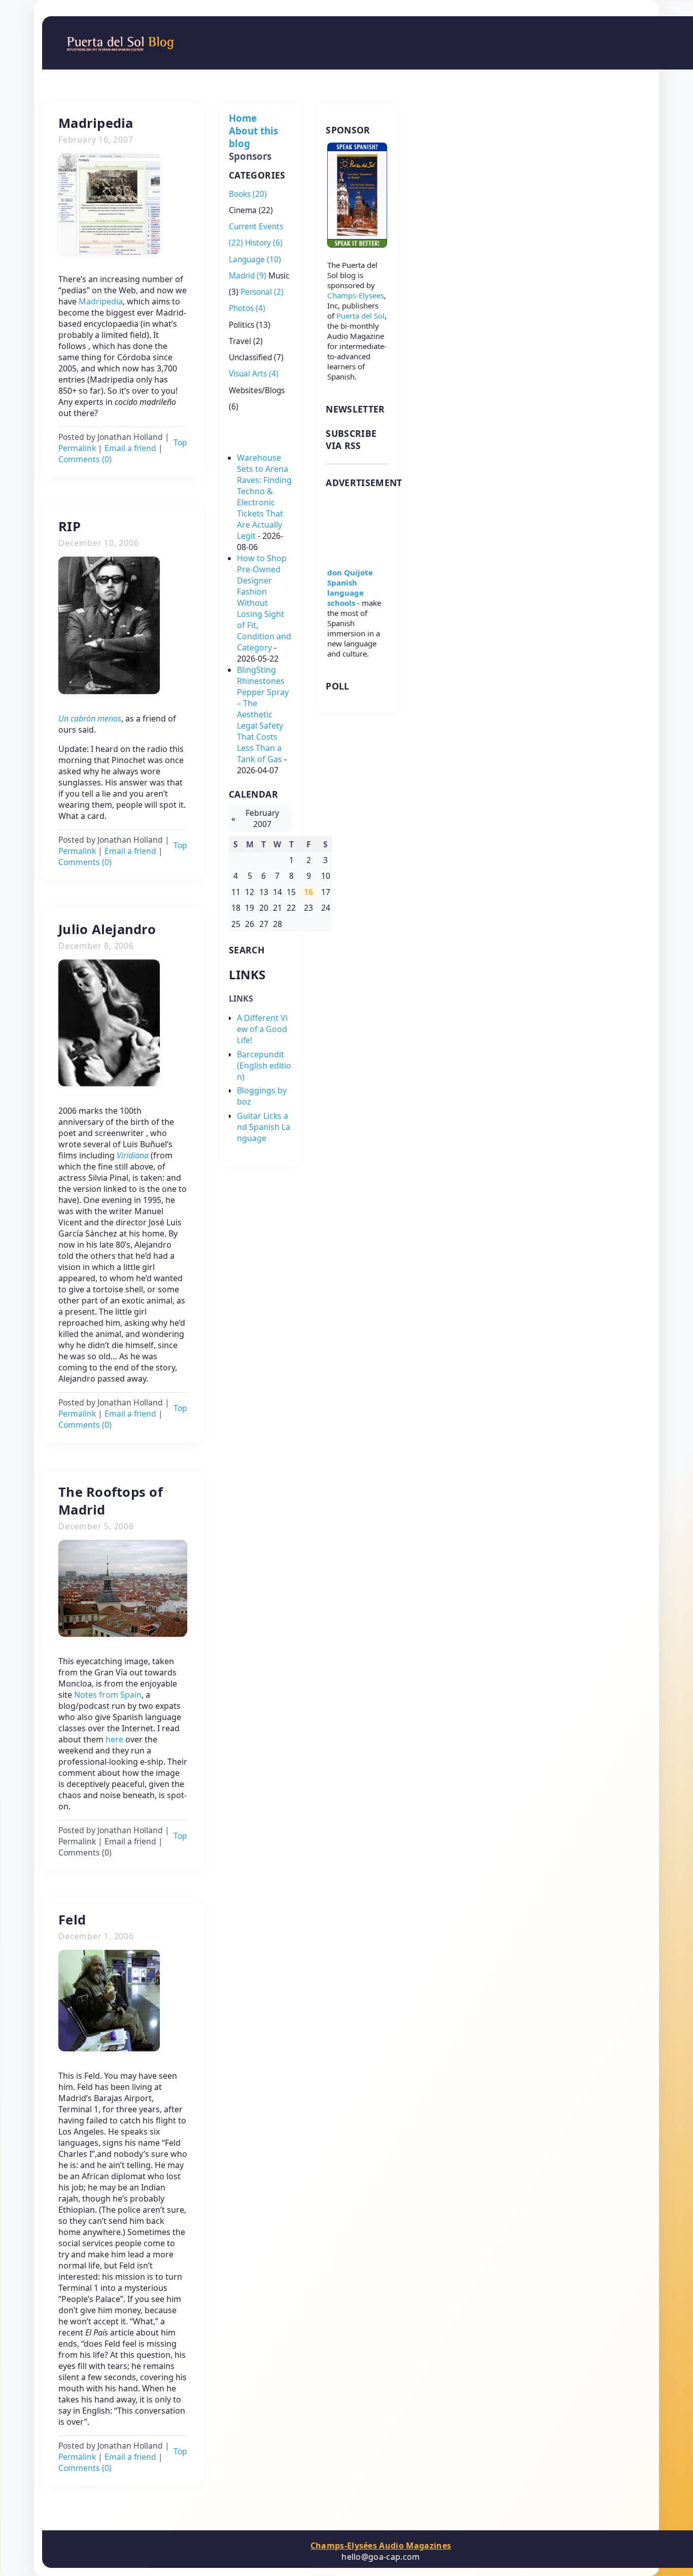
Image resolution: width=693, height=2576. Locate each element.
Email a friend (130, 448)
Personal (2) (262, 292)
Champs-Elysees (356, 295)
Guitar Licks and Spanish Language (264, 1127)
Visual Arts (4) (254, 374)
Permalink (77, 448)
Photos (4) (247, 308)
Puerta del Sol (360, 316)
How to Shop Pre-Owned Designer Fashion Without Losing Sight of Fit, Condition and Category (264, 603)
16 (308, 892)
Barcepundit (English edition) (264, 1066)
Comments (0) (85, 459)
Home (243, 118)
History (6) (264, 243)
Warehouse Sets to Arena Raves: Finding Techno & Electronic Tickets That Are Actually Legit (264, 497)
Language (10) (255, 260)
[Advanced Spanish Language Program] (357, 245)
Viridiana (133, 1155)
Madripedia (101, 301)
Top (180, 442)
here (114, 1739)
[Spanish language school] (357, 552)
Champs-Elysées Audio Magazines (381, 2546)
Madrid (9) (248, 276)
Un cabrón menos (90, 718)
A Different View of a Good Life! (262, 1029)
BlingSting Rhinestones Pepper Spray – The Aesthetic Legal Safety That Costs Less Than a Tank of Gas (263, 714)
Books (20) (248, 194)
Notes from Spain (108, 1695)
